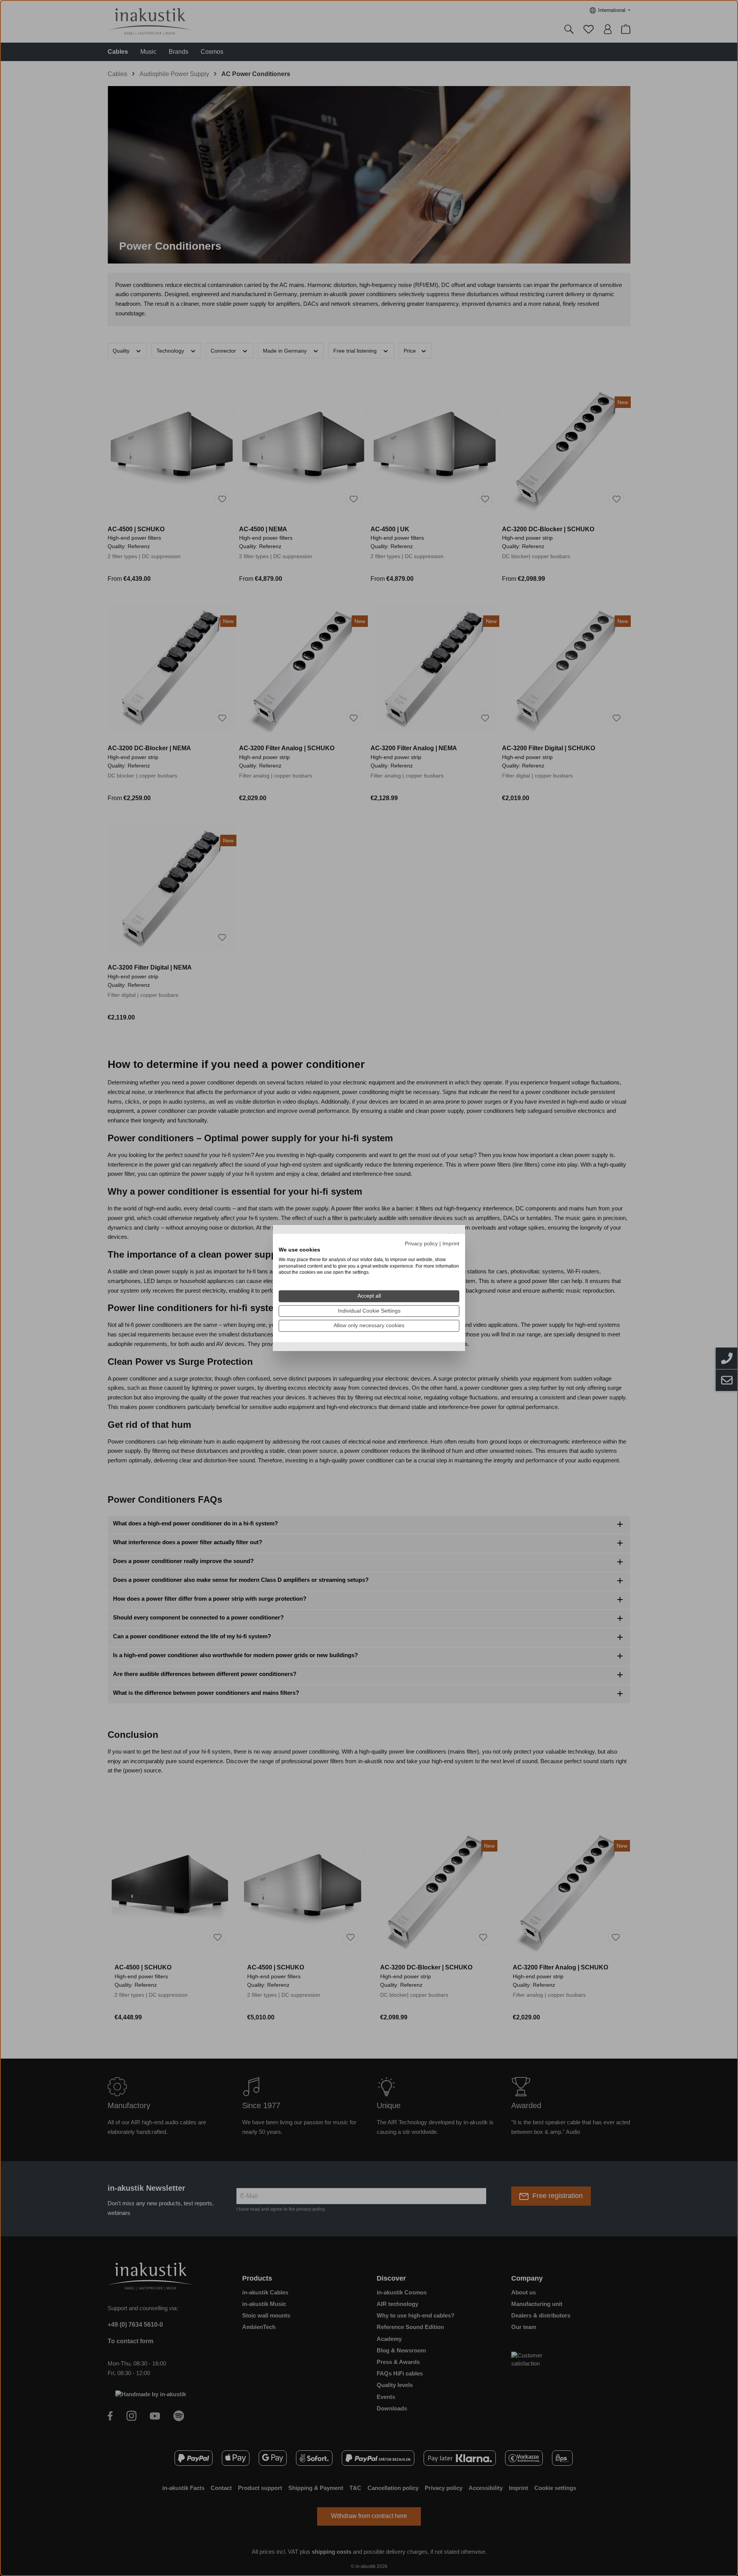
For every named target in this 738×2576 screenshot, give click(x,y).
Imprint (451, 1244)
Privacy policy (421, 1244)
